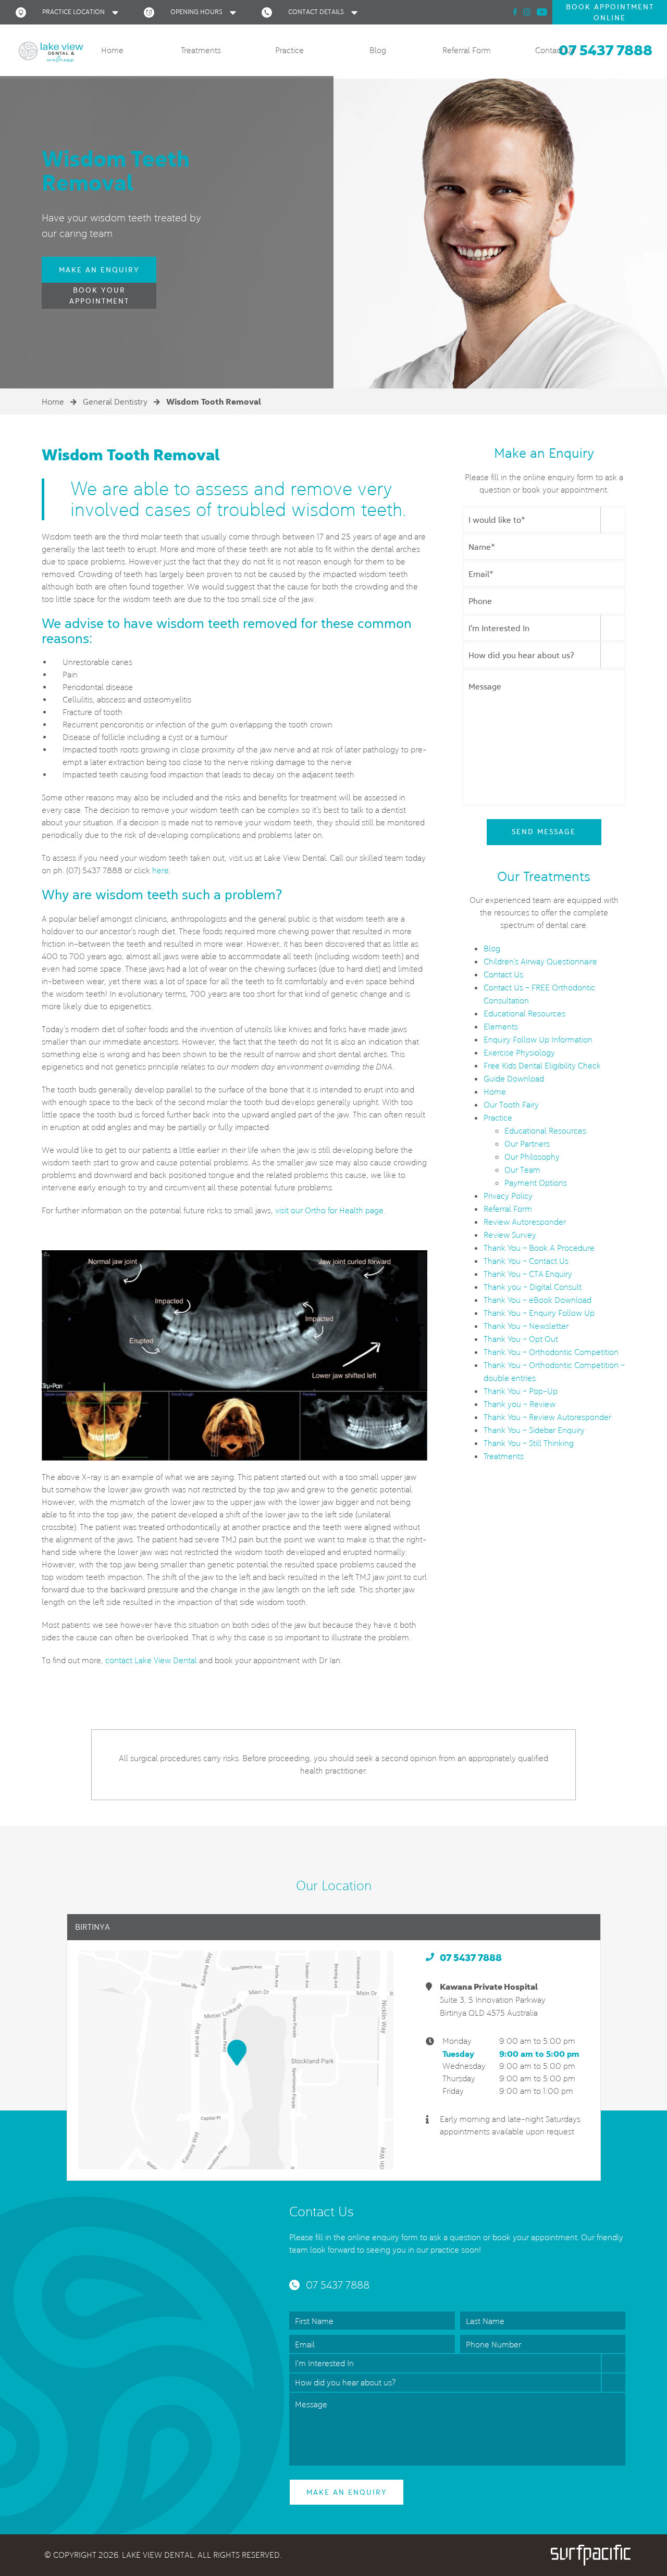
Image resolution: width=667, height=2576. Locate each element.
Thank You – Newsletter (526, 1326)
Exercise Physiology (519, 1053)
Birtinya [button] (92, 1927)
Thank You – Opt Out (521, 1339)
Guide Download (514, 1079)
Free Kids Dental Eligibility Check (542, 1066)
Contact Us (555, 50)
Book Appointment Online (610, 12)
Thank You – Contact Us (526, 1261)
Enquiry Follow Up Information (538, 1040)
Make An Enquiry (99, 270)
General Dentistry (115, 402)
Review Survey (510, 1235)
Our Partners (527, 1144)
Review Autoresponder (525, 1222)
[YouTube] (542, 12)
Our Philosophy (532, 1157)
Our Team (522, 1170)
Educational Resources (524, 1014)
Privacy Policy (508, 1196)
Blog (378, 50)
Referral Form (467, 50)
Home (112, 50)
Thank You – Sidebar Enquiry (534, 1430)
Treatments (201, 50)
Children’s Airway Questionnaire (540, 962)
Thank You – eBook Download (538, 1300)
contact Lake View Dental (151, 1660)
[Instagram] (527, 12)
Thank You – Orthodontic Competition (551, 1352)
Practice (289, 50)
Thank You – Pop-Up (521, 1391)
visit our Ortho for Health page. (330, 1210)
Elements (501, 1027)
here (160, 870)
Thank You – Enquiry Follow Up (539, 1313)
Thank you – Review (520, 1404)
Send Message (544, 832)
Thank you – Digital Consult (533, 1287)
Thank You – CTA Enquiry (528, 1274)
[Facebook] (515, 12)
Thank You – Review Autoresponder (547, 1417)
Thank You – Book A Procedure (539, 1248)
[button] (69, 12)
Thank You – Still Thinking (529, 1443)
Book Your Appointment (99, 296)
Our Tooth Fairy (511, 1105)
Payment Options (536, 1183)
